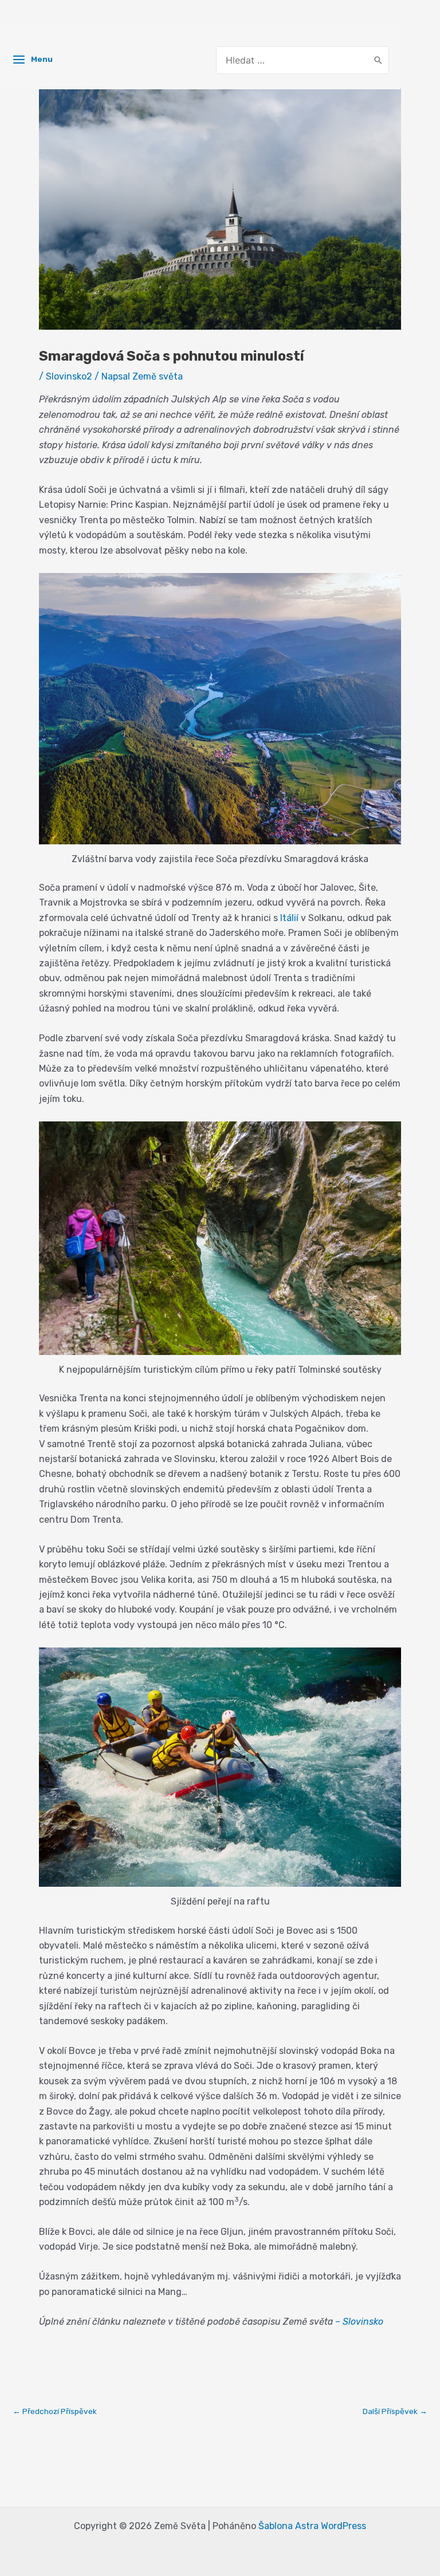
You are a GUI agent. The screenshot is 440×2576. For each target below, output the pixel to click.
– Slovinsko (359, 2322)
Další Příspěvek (395, 2412)
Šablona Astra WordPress (312, 2526)
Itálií (289, 918)
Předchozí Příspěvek (55, 2412)
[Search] (378, 60)
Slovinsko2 (69, 376)
